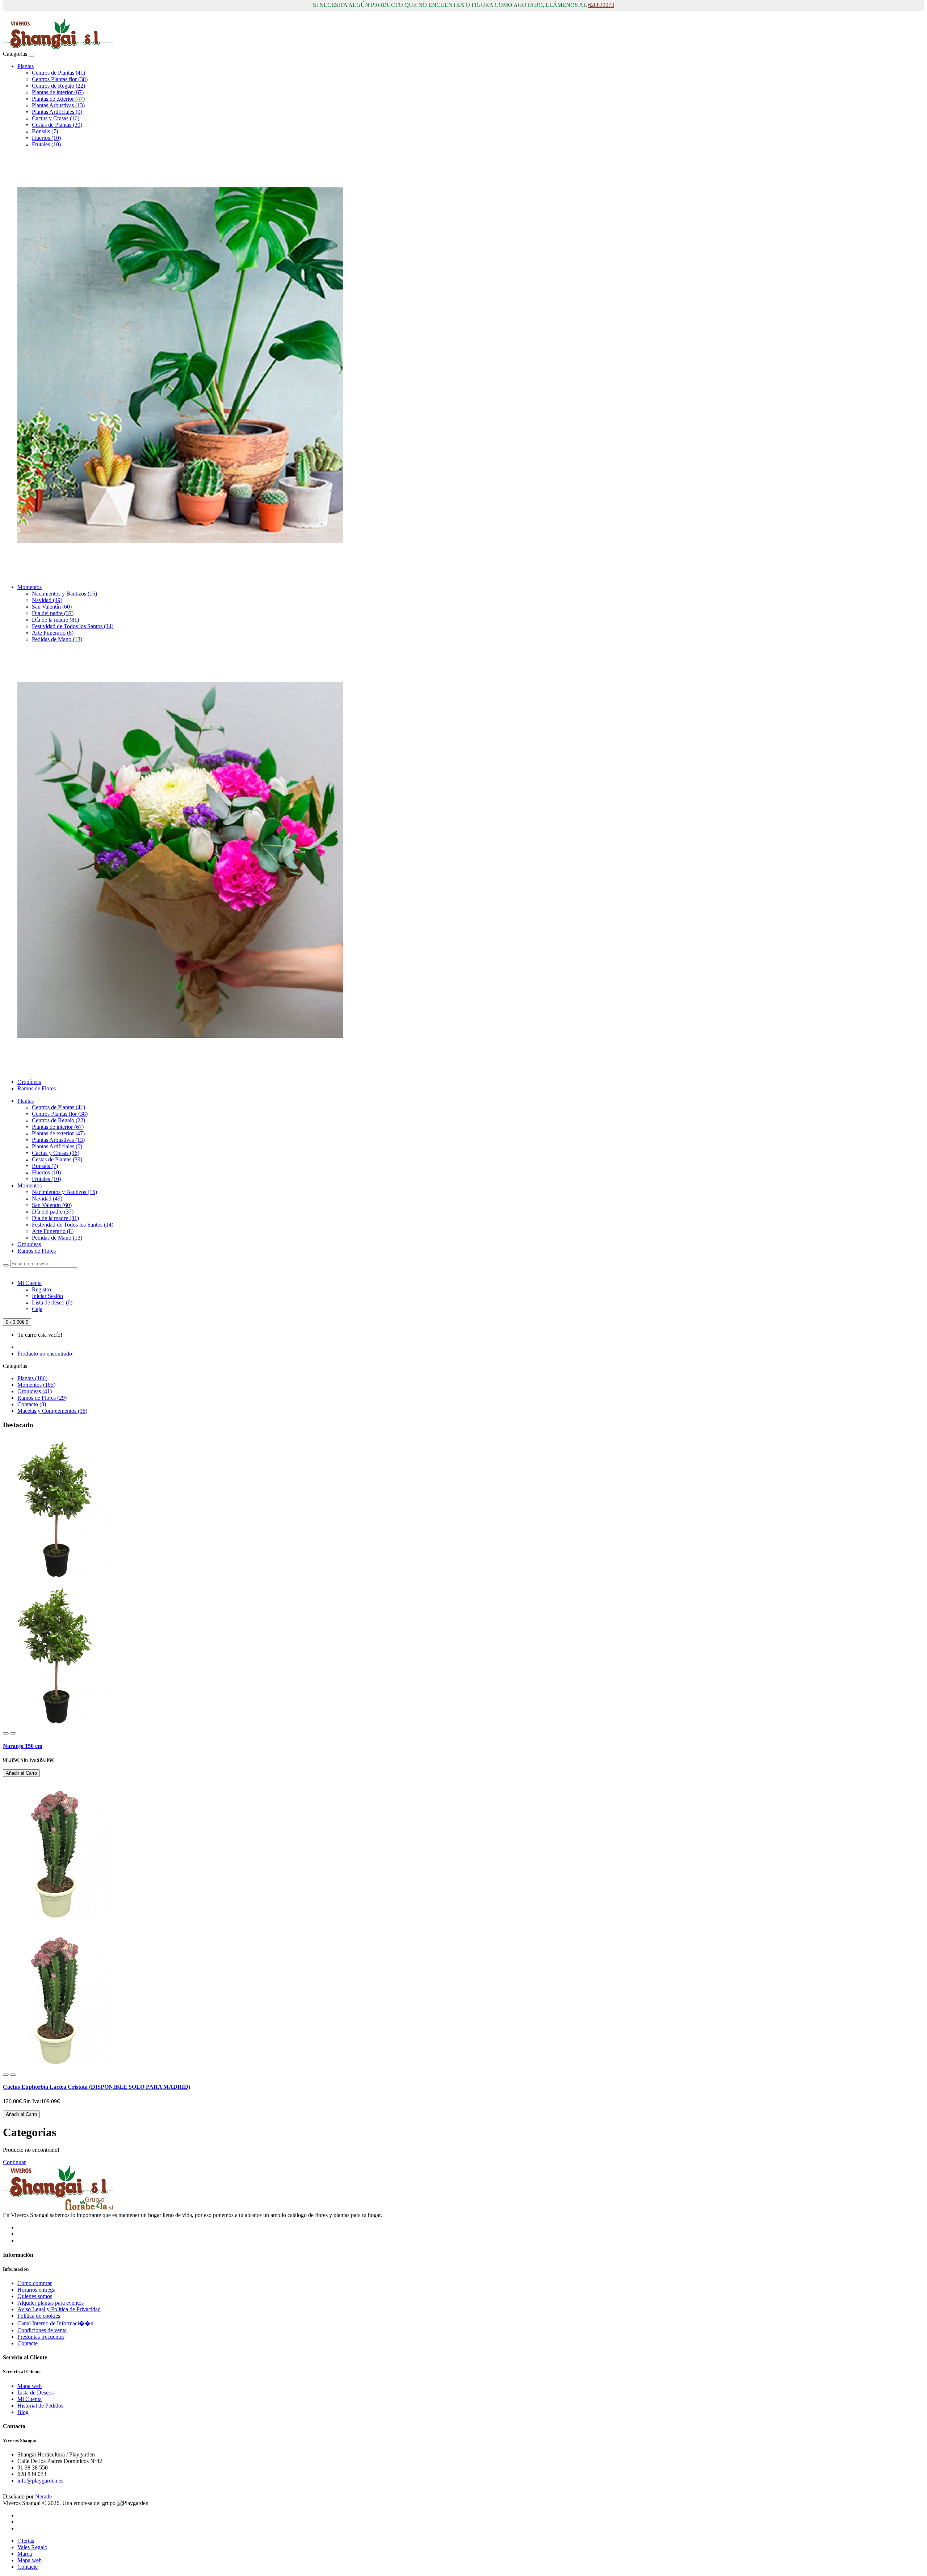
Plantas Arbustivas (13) (58, 105)
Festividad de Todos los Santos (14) (73, 626)
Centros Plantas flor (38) (60, 79)
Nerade (43, 2496)
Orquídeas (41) (35, 1391)
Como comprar (35, 2283)
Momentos (30, 587)
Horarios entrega (36, 2290)
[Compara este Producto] (13, 1733)
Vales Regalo (32, 2547)
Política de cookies (39, 2316)
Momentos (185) (36, 1385)
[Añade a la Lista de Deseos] (6, 1733)
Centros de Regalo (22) (58, 86)
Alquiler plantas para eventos (51, 2303)
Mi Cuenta (30, 2399)
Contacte (28, 2343)
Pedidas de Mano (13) (57, 639)
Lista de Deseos (35, 2393)
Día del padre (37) (53, 613)
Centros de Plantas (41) (58, 73)
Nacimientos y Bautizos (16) (64, 594)
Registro (41, 1289)
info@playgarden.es (40, 2481)
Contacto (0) (32, 1404)
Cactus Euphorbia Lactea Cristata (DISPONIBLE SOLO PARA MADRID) (97, 2087)
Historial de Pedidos (40, 2406)
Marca (25, 2554)
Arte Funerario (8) (53, 633)
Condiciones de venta (42, 2330)
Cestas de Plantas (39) (57, 125)
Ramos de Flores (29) (42, 1398)
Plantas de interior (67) (58, 92)
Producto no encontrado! (46, 1354)
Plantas (26, 66)
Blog (23, 2412)
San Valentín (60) (52, 607)
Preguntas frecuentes (41, 2337)
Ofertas (26, 2541)
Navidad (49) (47, 600)
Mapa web (30, 2386)
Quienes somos (35, 2296)
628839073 (601, 5)
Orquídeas (29, 1082)
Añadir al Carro (21, 1773)
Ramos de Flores (37, 1088)
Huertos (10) (46, 138)
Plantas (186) (32, 1378)
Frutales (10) (46, 144)
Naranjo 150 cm (23, 1746)
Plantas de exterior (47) (58, 99)
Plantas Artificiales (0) (57, 112)
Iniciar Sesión (47, 1296)
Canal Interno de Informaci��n (55, 2323)
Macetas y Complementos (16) (52, 1411)
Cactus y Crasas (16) (56, 118)
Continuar (14, 2162)
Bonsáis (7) (45, 131)
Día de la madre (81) (55, 620)
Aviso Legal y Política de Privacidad (59, 2309)
